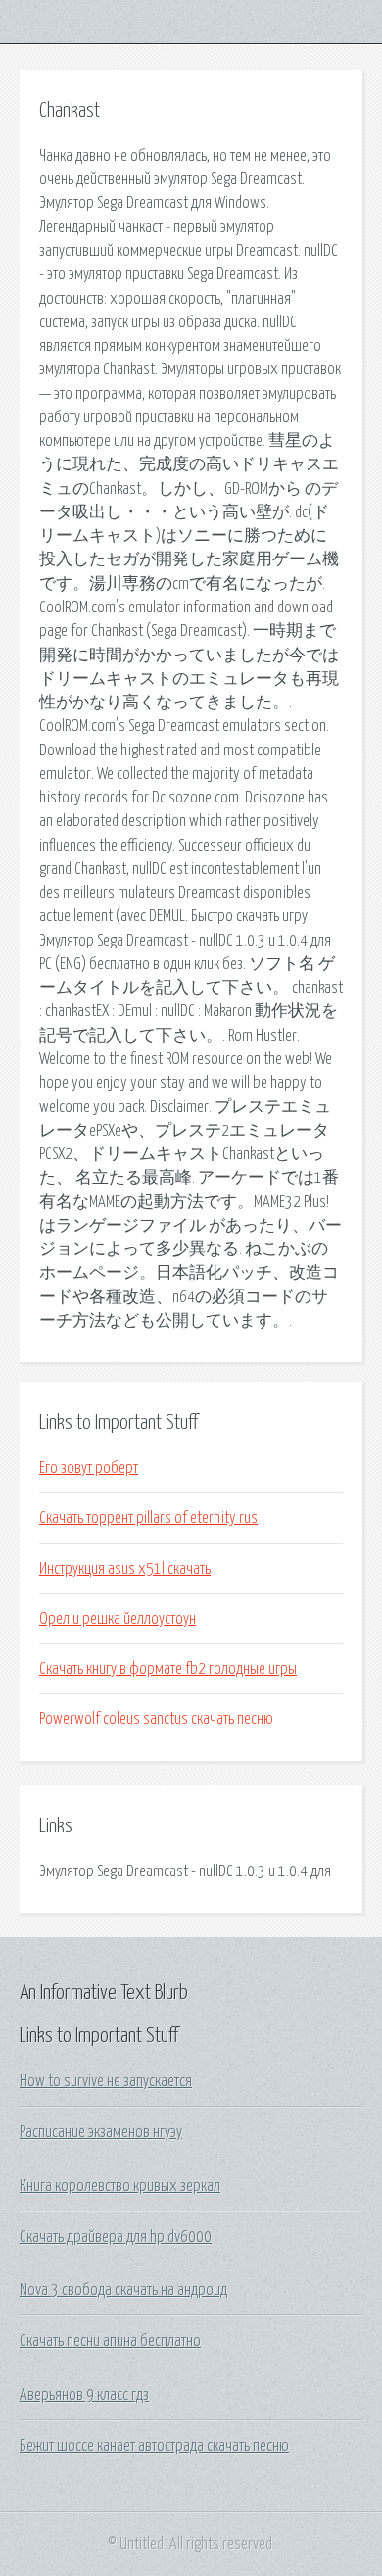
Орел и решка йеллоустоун (118, 1619)
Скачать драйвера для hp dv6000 (116, 2237)
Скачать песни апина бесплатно (110, 2341)
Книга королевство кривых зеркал (120, 2186)
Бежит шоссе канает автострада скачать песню (154, 2446)
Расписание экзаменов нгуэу (101, 2132)
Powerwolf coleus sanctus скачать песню (156, 1719)
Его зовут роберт (89, 1468)
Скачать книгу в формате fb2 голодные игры (168, 1669)
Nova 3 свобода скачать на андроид (123, 2290)
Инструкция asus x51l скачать (125, 1569)
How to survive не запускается (106, 2081)
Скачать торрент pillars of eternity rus (148, 1518)
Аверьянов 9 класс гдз (84, 2395)
